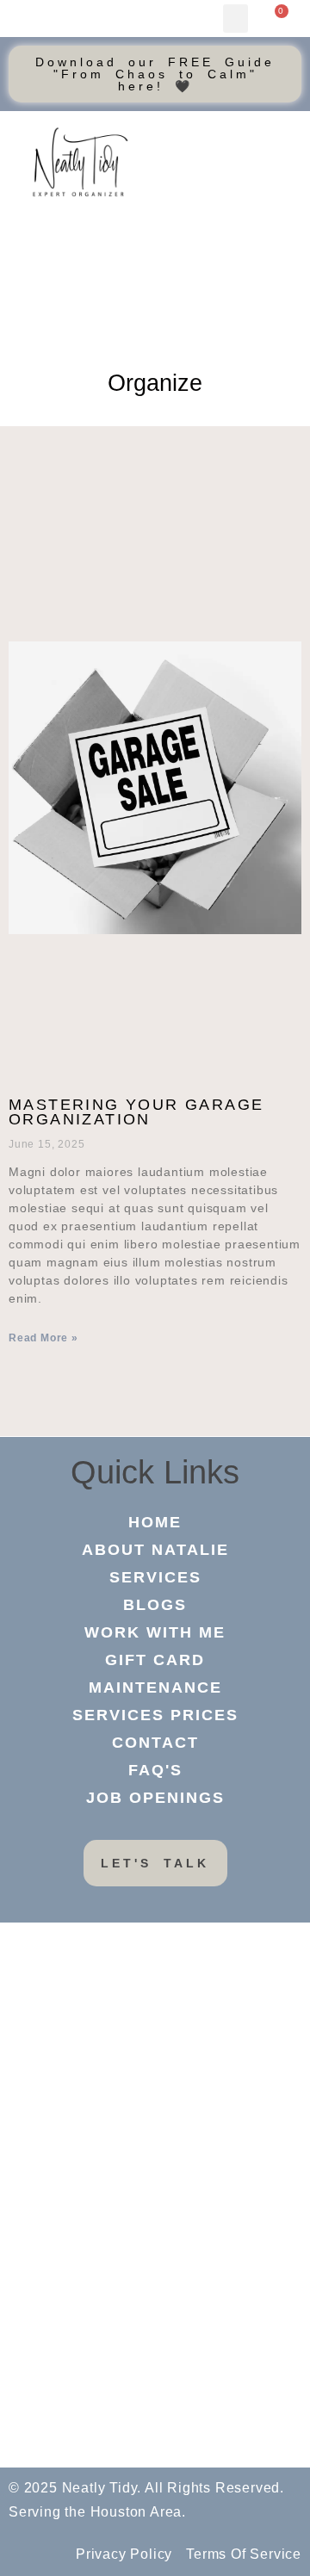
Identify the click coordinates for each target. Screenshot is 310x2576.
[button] (236, 19)
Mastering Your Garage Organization (136, 1112)
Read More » (43, 1338)
